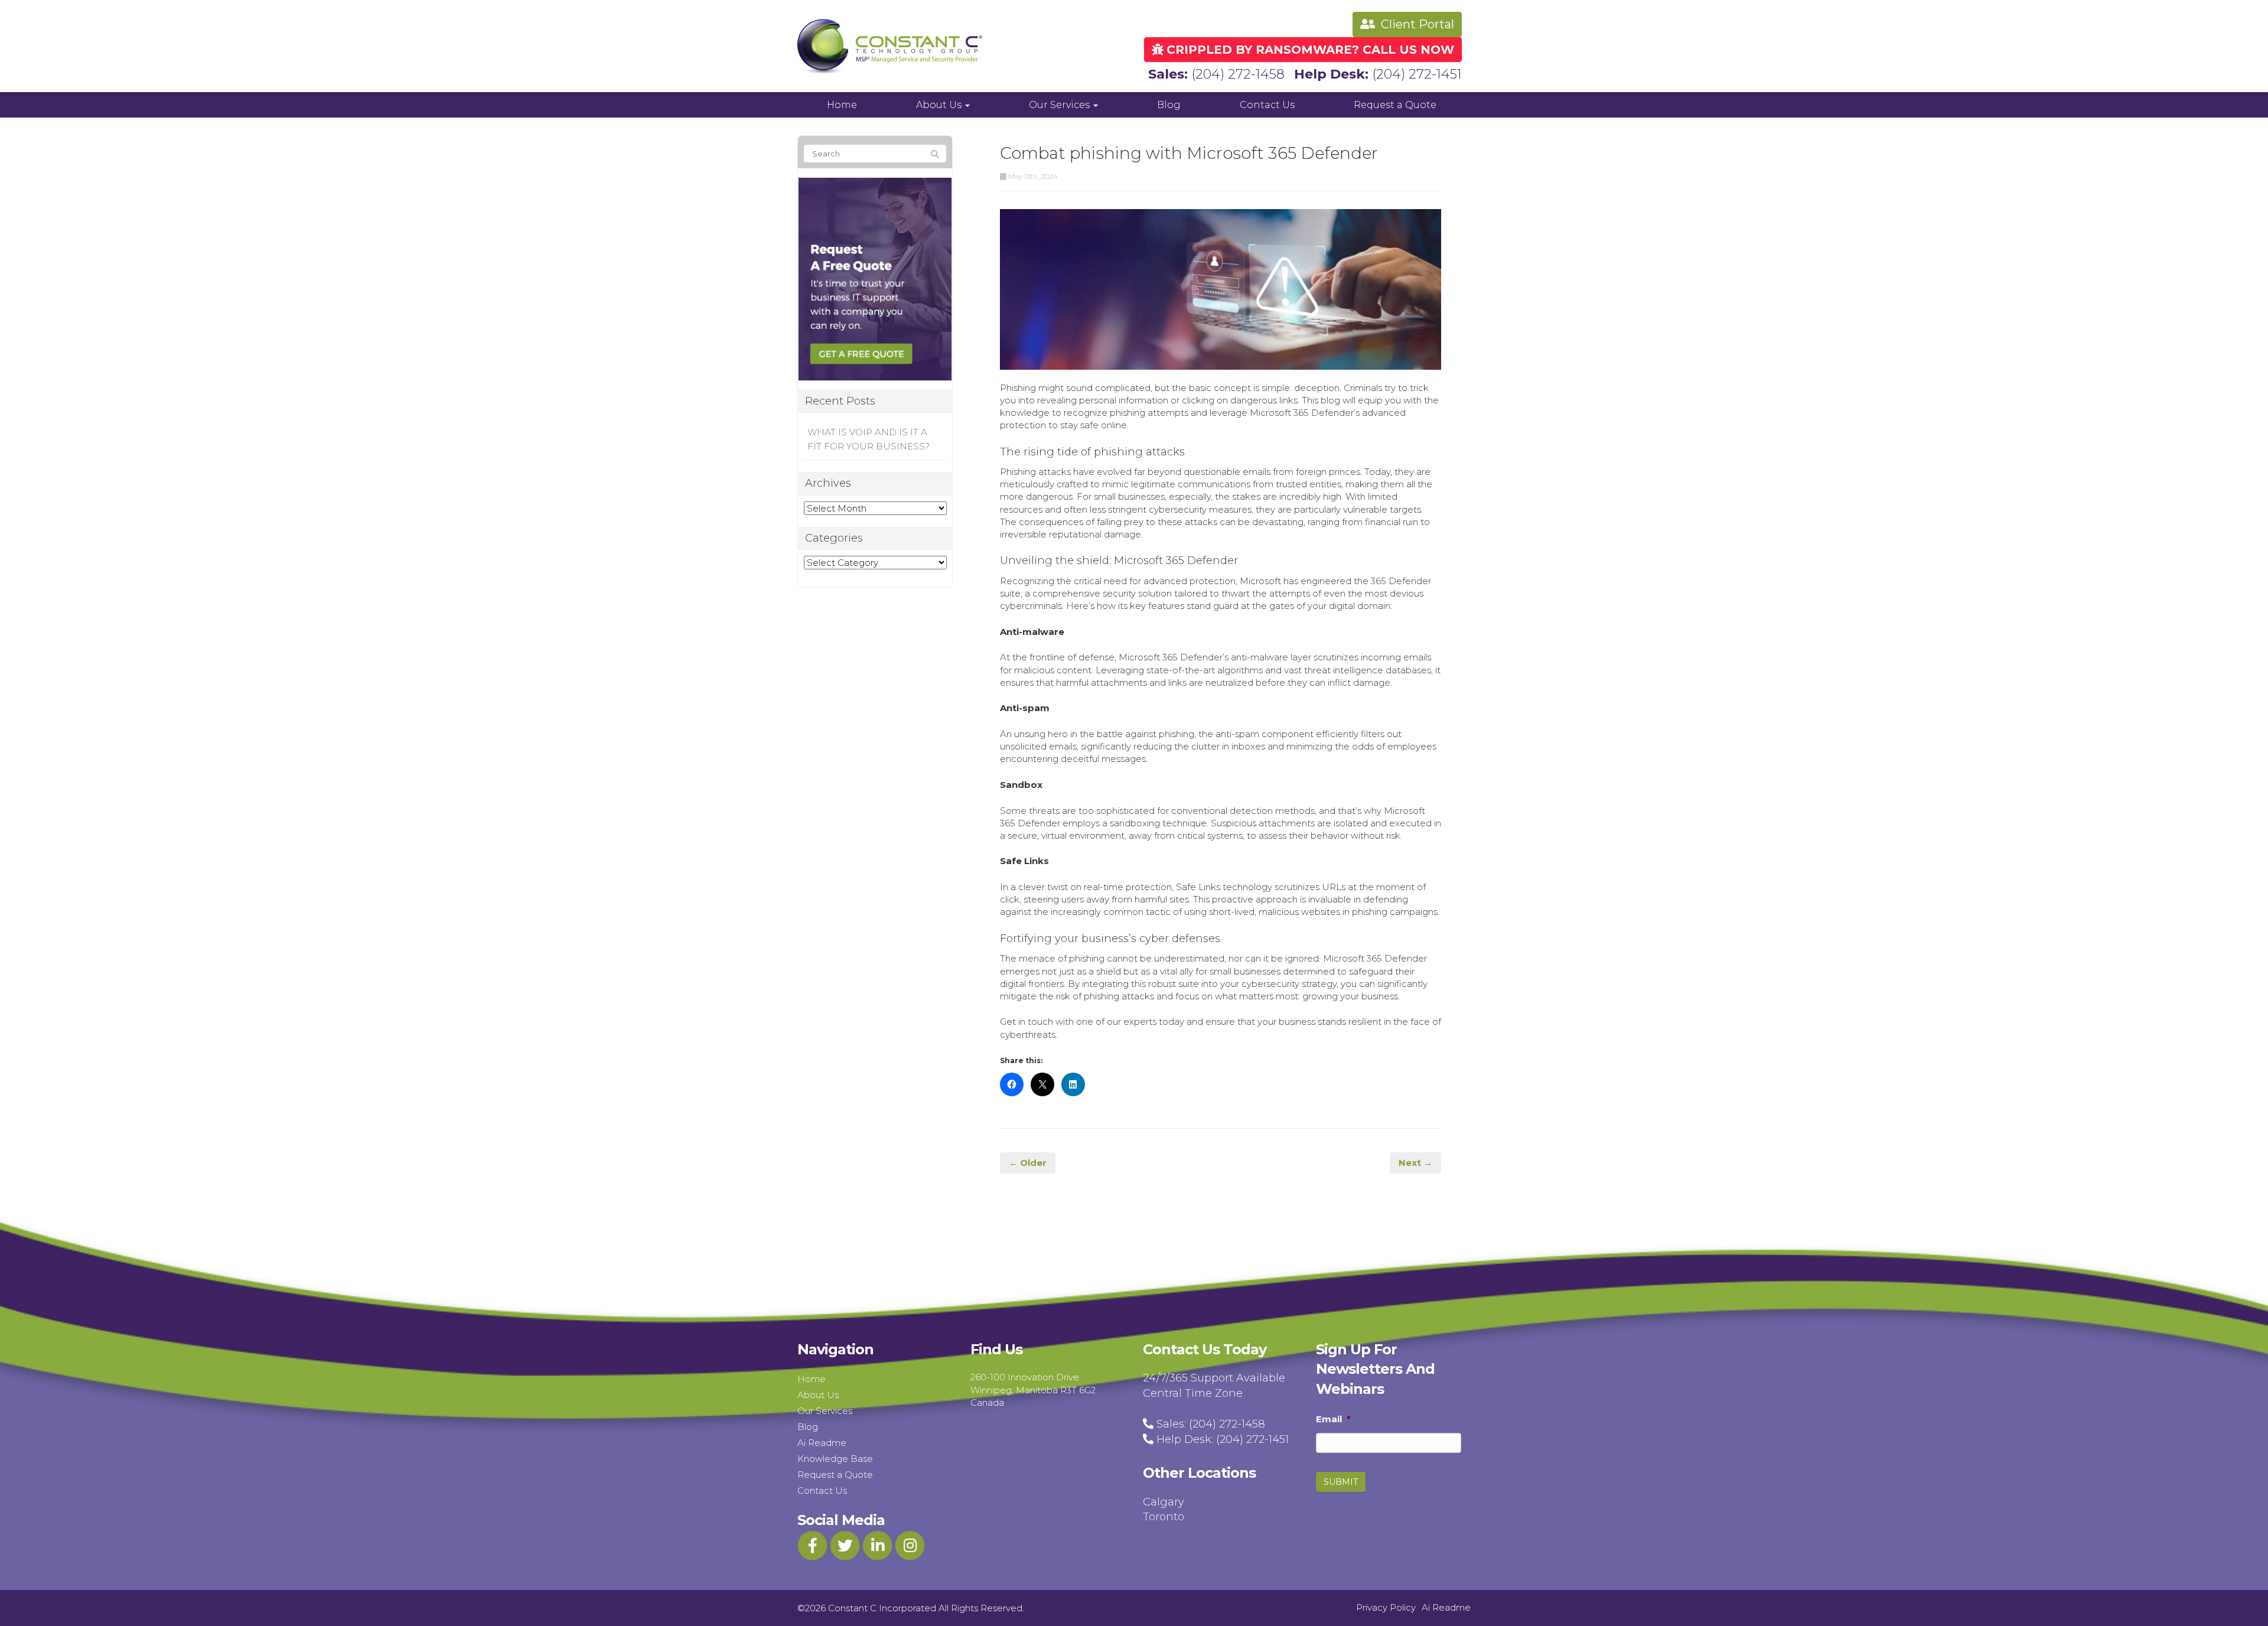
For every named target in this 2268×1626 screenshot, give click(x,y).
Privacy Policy (1386, 1607)
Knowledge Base (835, 1459)
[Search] (935, 154)
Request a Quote (1395, 105)
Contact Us (1267, 105)
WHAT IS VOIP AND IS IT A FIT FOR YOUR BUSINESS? (869, 439)
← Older (1028, 1163)
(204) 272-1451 (1417, 74)
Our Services (1060, 105)
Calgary (1164, 1502)
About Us (940, 105)
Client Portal (1416, 24)
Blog (1169, 105)
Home (842, 105)
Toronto (1164, 1517)
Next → (1415, 1163)
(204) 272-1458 (1238, 74)
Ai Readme (822, 1443)
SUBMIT (1341, 1482)
